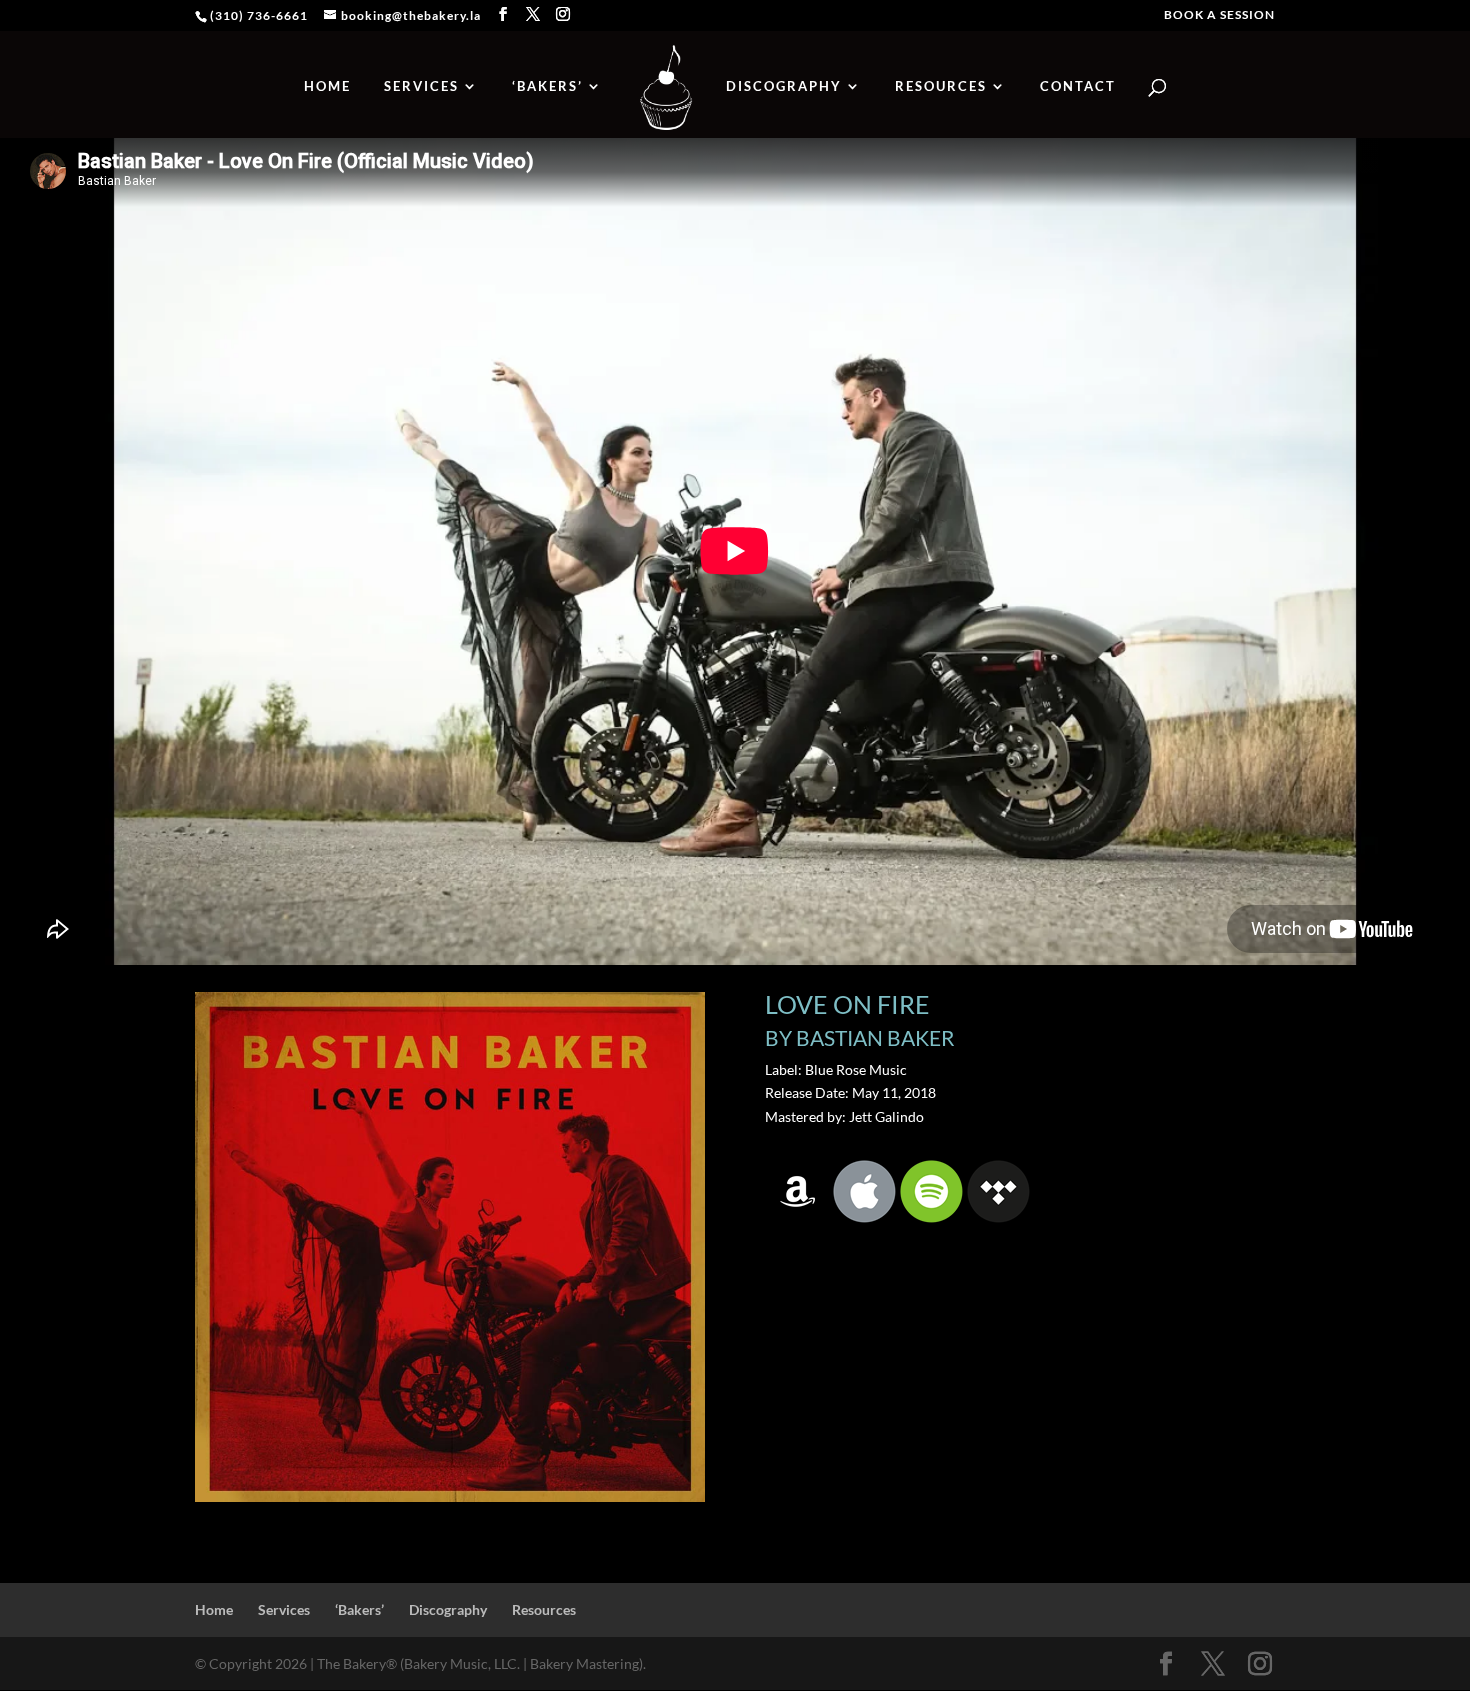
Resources (941, 86)
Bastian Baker (875, 1037)
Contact (1078, 86)
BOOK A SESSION (1219, 15)
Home (327, 86)
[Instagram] (563, 14)
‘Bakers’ (547, 86)
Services (421, 86)
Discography (784, 86)
